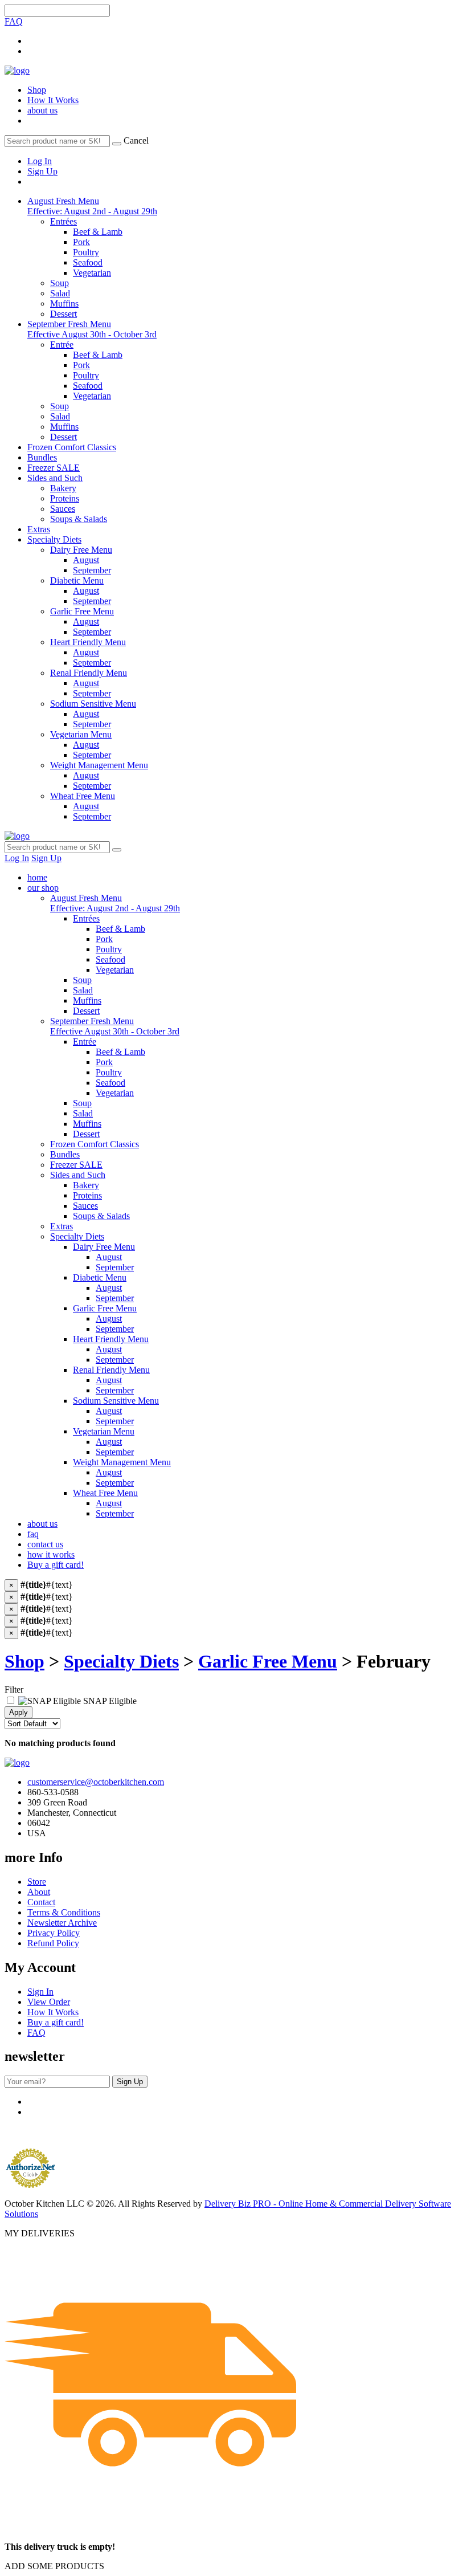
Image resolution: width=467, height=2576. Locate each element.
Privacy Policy (54, 1933)
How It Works (53, 100)
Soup (82, 980)
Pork (104, 939)
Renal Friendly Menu (111, 1370)
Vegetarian (115, 970)
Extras (39, 529)
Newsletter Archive (62, 1923)
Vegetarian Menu (104, 1431)
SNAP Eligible (109, 1701)
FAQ (14, 21)
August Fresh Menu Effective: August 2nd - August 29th (92, 206)
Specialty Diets (54, 539)
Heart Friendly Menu (111, 1339)
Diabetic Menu (100, 1277)
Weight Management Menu (122, 1462)
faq (33, 1534)
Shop (37, 90)
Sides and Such (55, 478)
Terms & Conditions (64, 1912)
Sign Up (42, 171)
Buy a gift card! (56, 1565)
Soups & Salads (101, 1216)
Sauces (85, 1206)
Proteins (87, 1195)
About (39, 1892)
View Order (49, 2002)
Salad (83, 990)
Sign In (40, 1992)
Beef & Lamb (120, 929)
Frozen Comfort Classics (72, 447)
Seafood (110, 959)
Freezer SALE (54, 468)
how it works (51, 1554)
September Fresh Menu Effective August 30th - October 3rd (92, 329)
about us (42, 110)
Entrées (86, 918)
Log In (40, 161)
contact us (45, 1544)
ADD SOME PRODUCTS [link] (54, 2566)
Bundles (42, 457)
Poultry (109, 949)
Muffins (87, 1000)
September (115, 1267)
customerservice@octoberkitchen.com (96, 1782)
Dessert (86, 1011)
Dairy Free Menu (104, 1247)
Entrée (85, 1042)
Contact (41, 1902)
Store (37, 1882)
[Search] (117, 144)
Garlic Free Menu (105, 1308)
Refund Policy (53, 1943)
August (109, 1257)
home (37, 877)
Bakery (86, 1185)
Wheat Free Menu (105, 1493)
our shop (43, 888)
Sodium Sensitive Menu (116, 1401)
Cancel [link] (136, 140)
